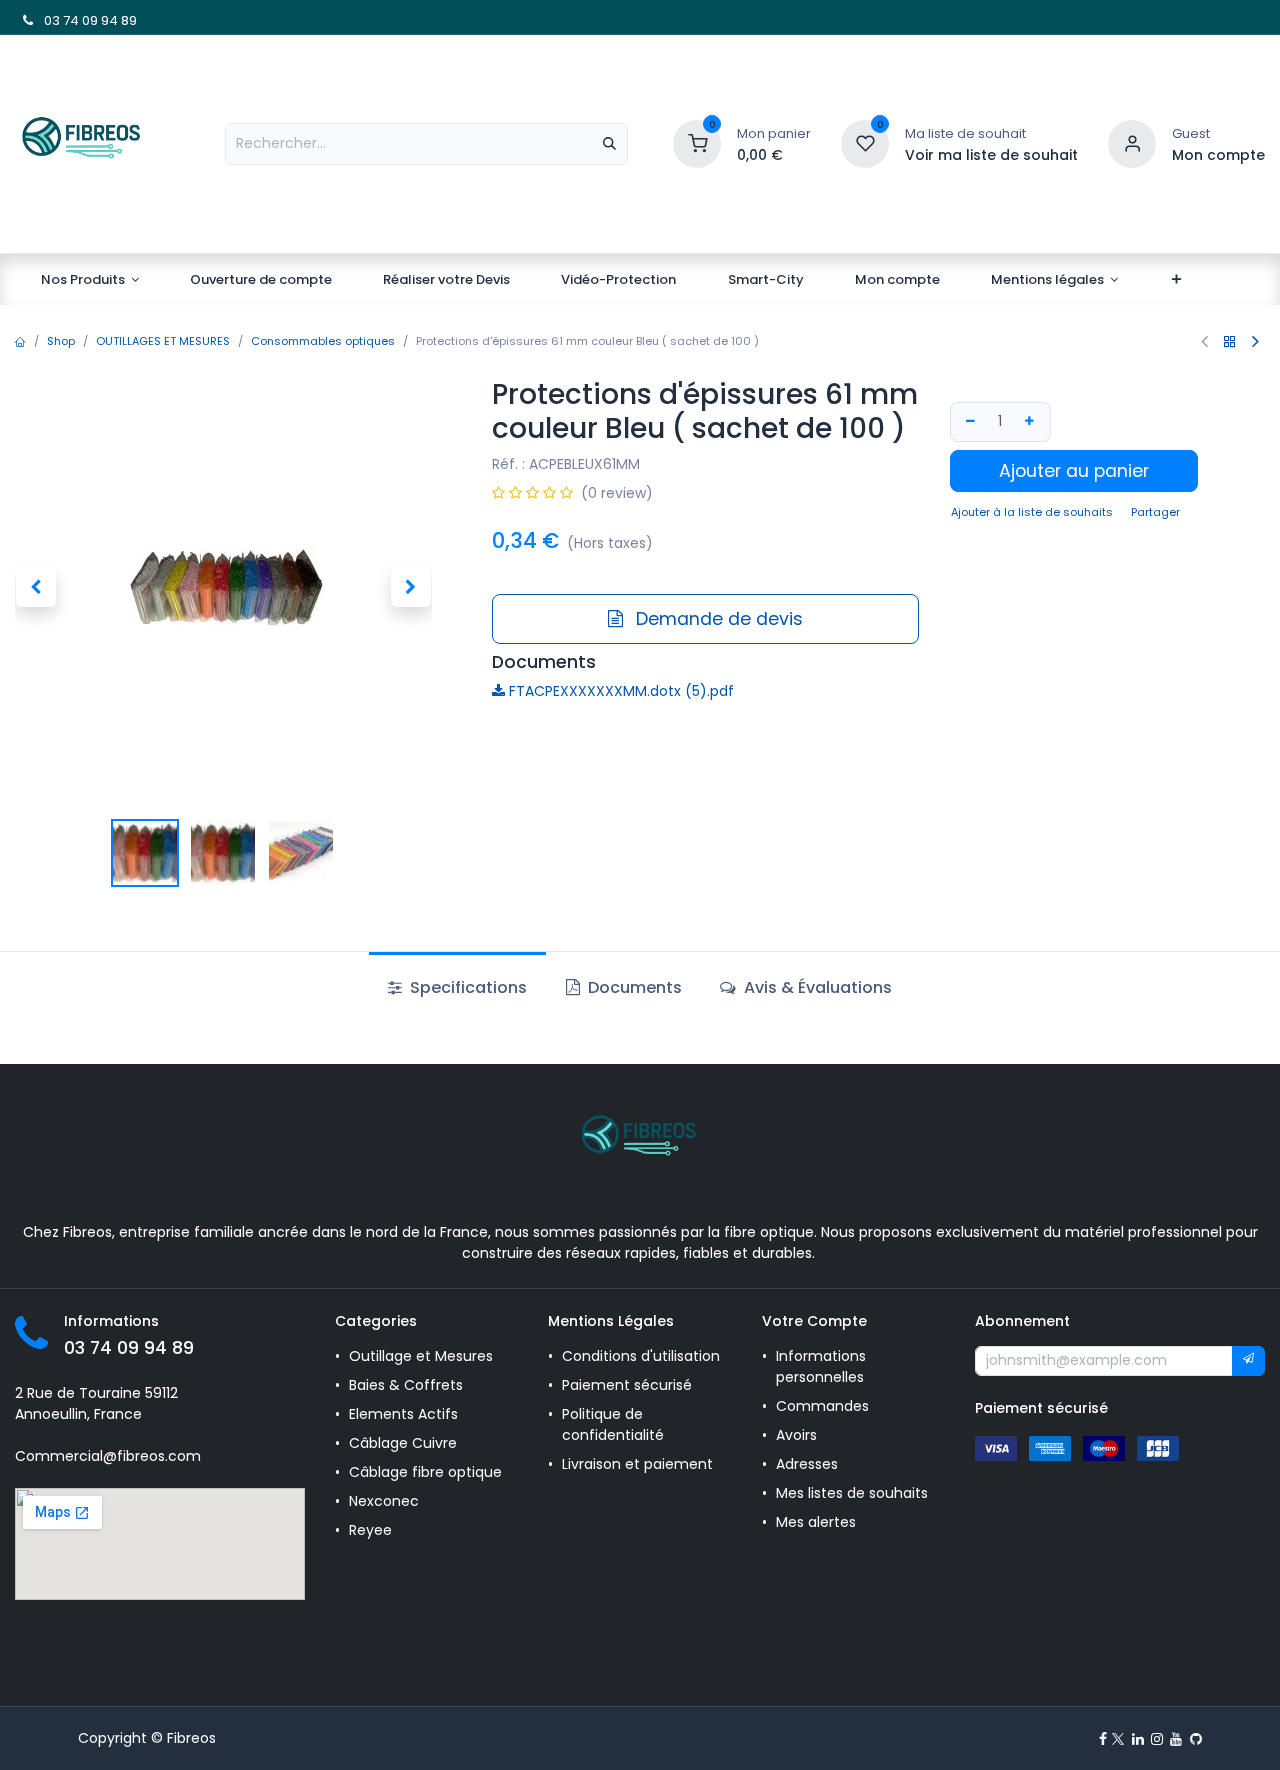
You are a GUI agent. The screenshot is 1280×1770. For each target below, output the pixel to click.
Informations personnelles (821, 1366)
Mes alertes (818, 1522)
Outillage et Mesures (421, 1356)
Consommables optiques (323, 341)
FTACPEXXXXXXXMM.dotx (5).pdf (619, 691)
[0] (697, 142)
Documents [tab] (633, 987)
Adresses (807, 1464)
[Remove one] (969, 421)
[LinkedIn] (1138, 1739)
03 (50, 20)
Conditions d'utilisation (641, 1356)
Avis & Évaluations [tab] (816, 987)
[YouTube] (1176, 1739)
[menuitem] (90, 280)
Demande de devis (717, 619)
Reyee (372, 1530)
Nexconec (384, 1501)
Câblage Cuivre (403, 1443)
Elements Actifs (403, 1414)
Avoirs (796, 1435)
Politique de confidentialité (613, 1424)
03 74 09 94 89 (129, 1348)
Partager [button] (1155, 512)
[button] (36, 587)
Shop (61, 341)
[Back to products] (1230, 341)
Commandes (822, 1406)
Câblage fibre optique (425, 1472)
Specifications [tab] (466, 987)
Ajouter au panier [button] (1074, 471)
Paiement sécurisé (627, 1385)
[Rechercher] (609, 144)
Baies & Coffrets (406, 1385)
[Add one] (1032, 421)
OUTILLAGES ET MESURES (163, 341)
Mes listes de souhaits (852, 1493)
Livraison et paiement (637, 1464)
